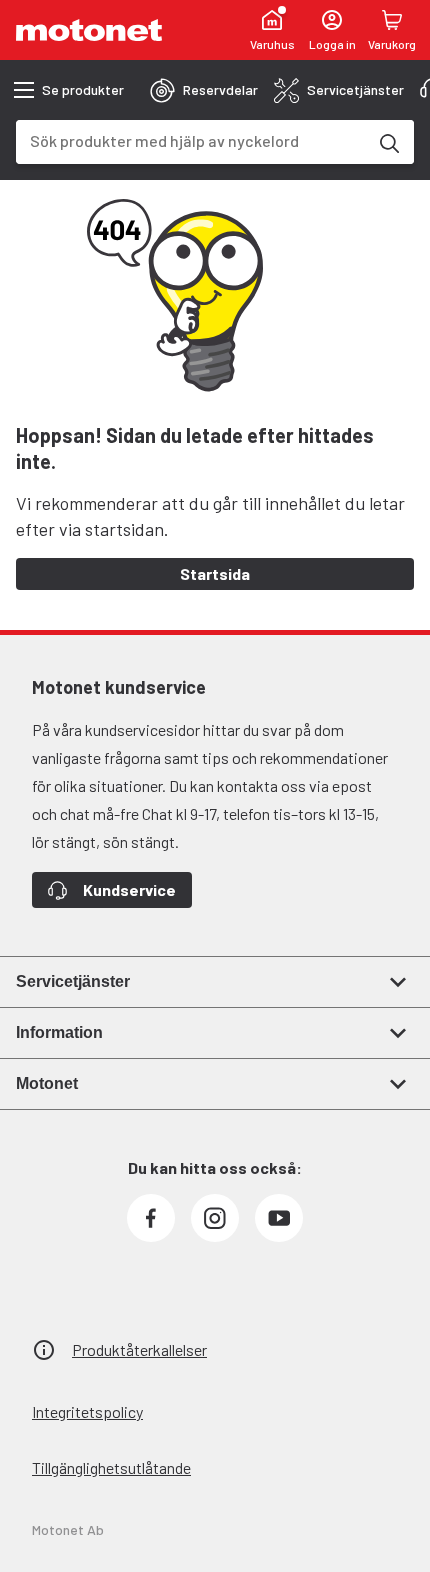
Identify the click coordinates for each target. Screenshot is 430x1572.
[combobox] (191, 140)
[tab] (204, 90)
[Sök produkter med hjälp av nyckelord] (388, 142)
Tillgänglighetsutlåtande (111, 1467)
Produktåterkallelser (139, 1349)
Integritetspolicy (87, 1411)
